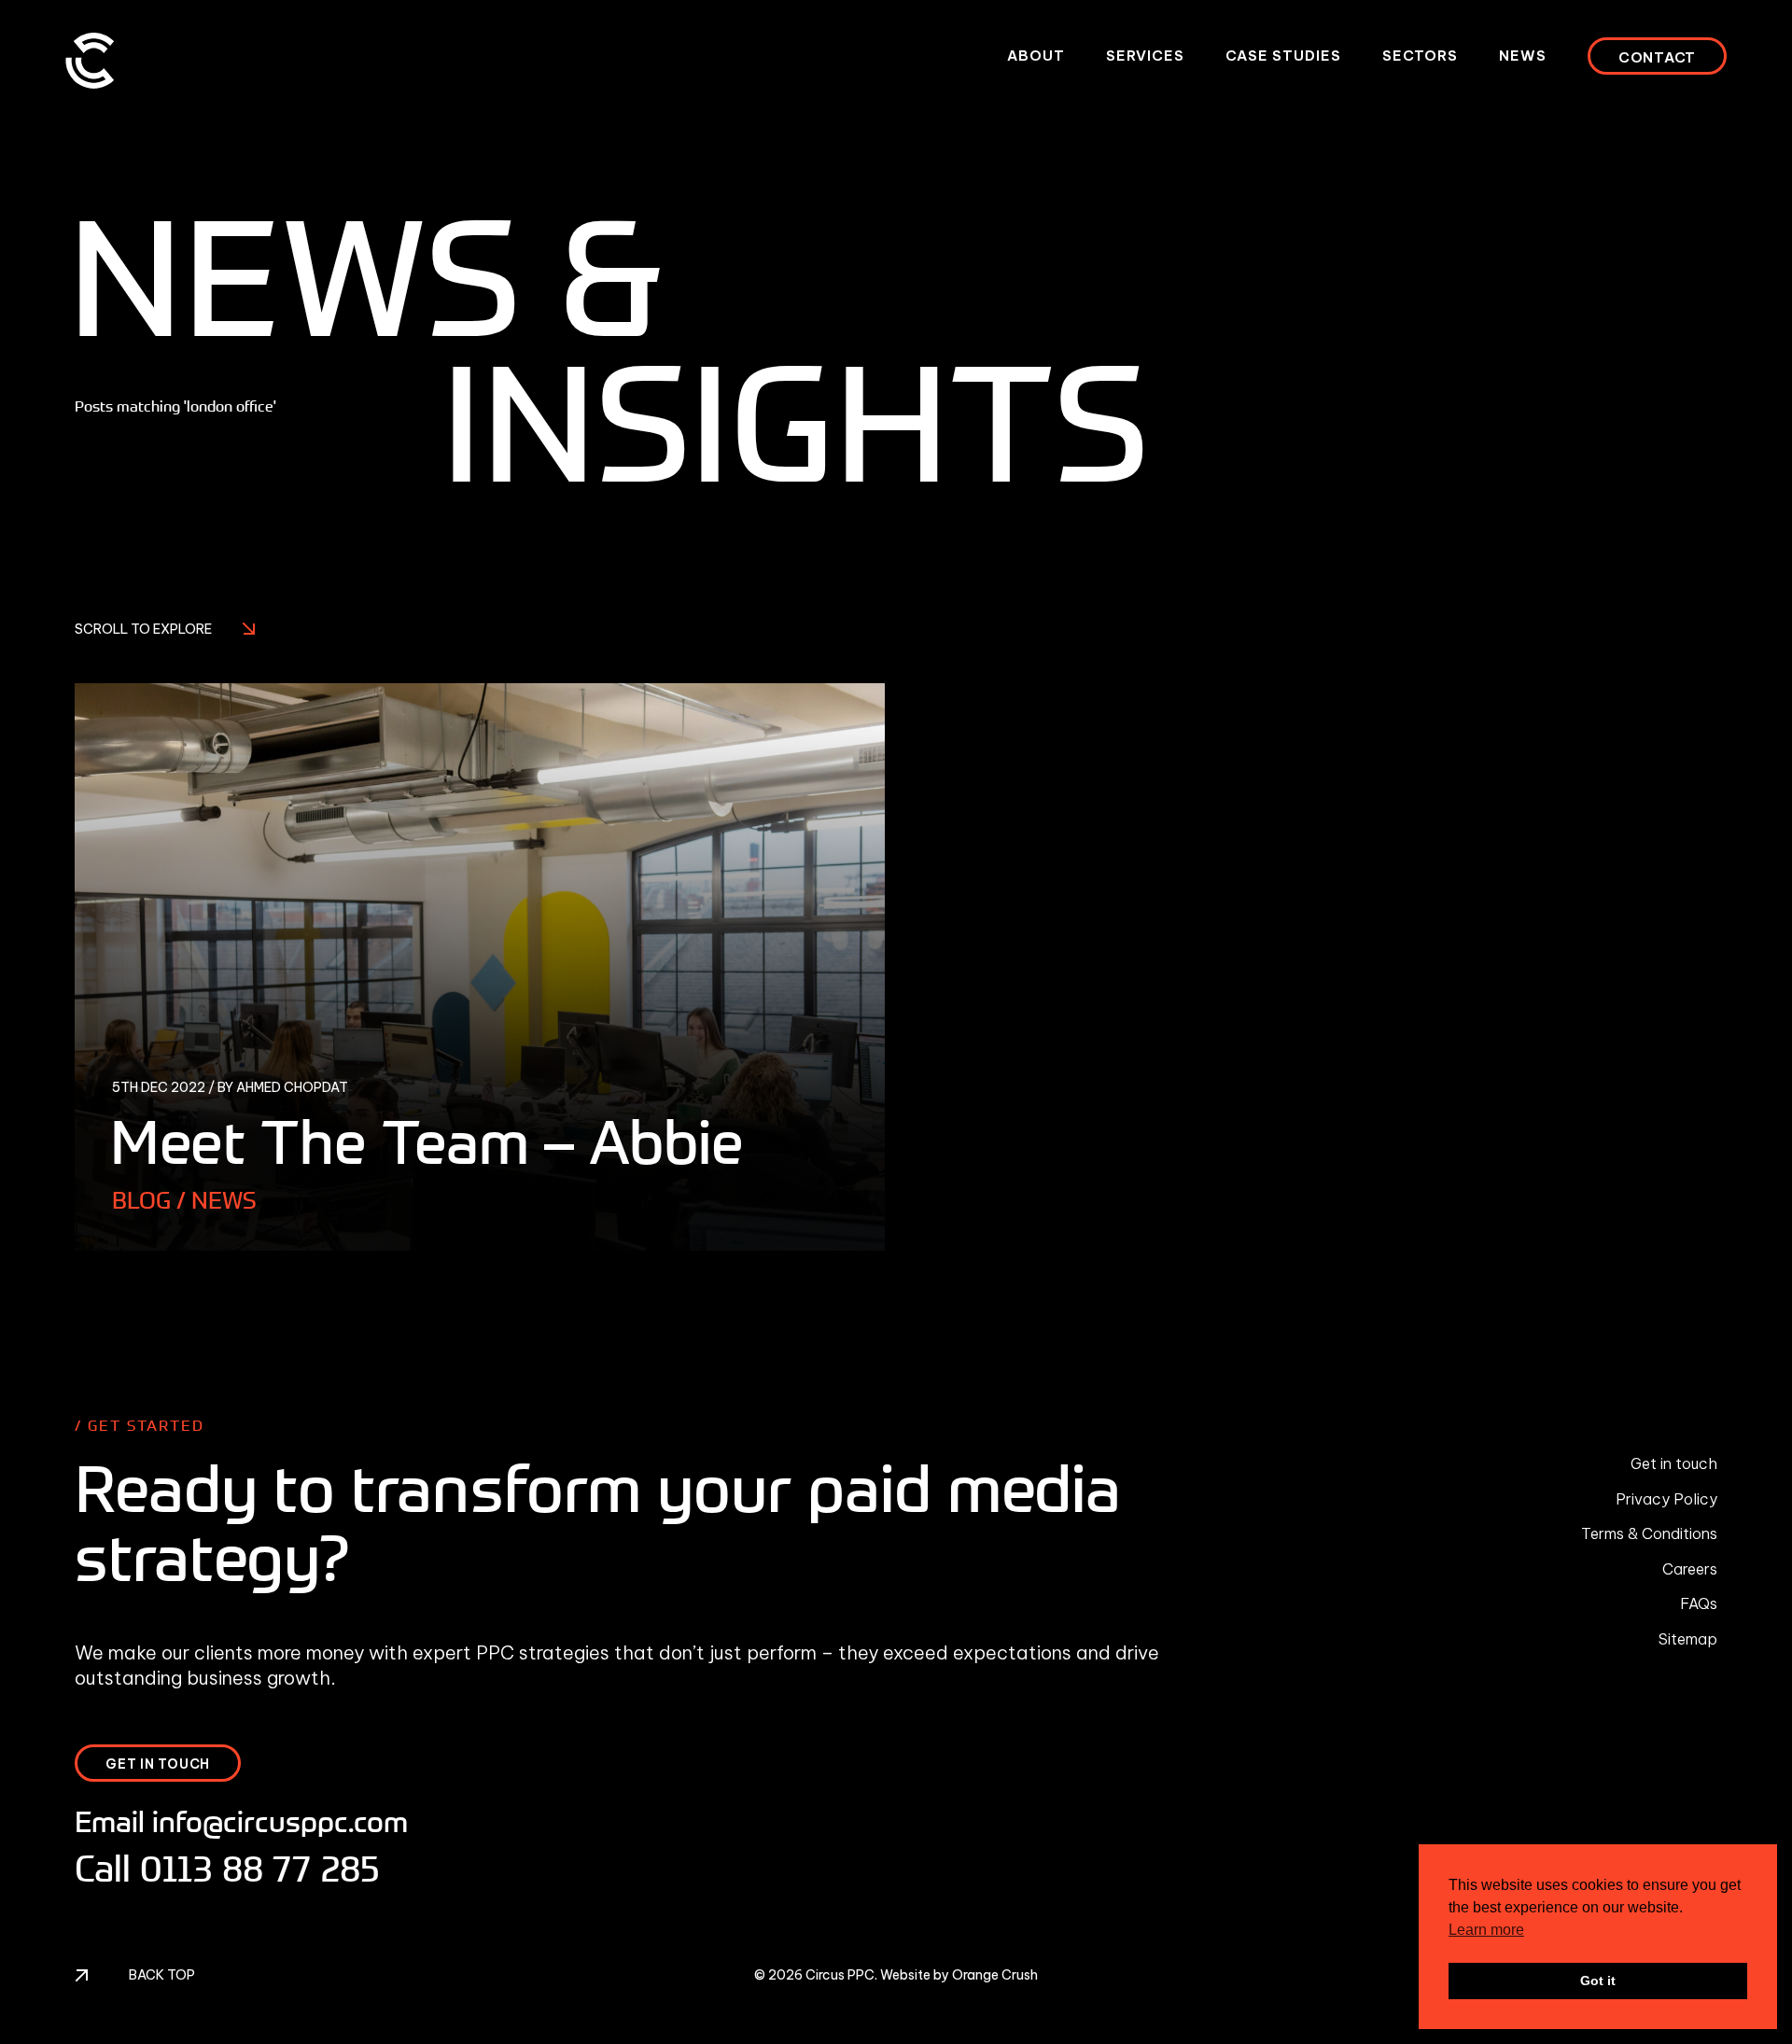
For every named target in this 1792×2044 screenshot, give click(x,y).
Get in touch (1674, 1463)
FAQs (1699, 1603)
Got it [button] (1598, 1981)
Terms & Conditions (1649, 1533)
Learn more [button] (1486, 1930)
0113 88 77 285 (260, 1868)
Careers (1690, 1569)
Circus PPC (840, 1975)
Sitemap (1688, 1639)
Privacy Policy (1666, 1499)
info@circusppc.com (280, 1821)
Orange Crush (995, 1975)
